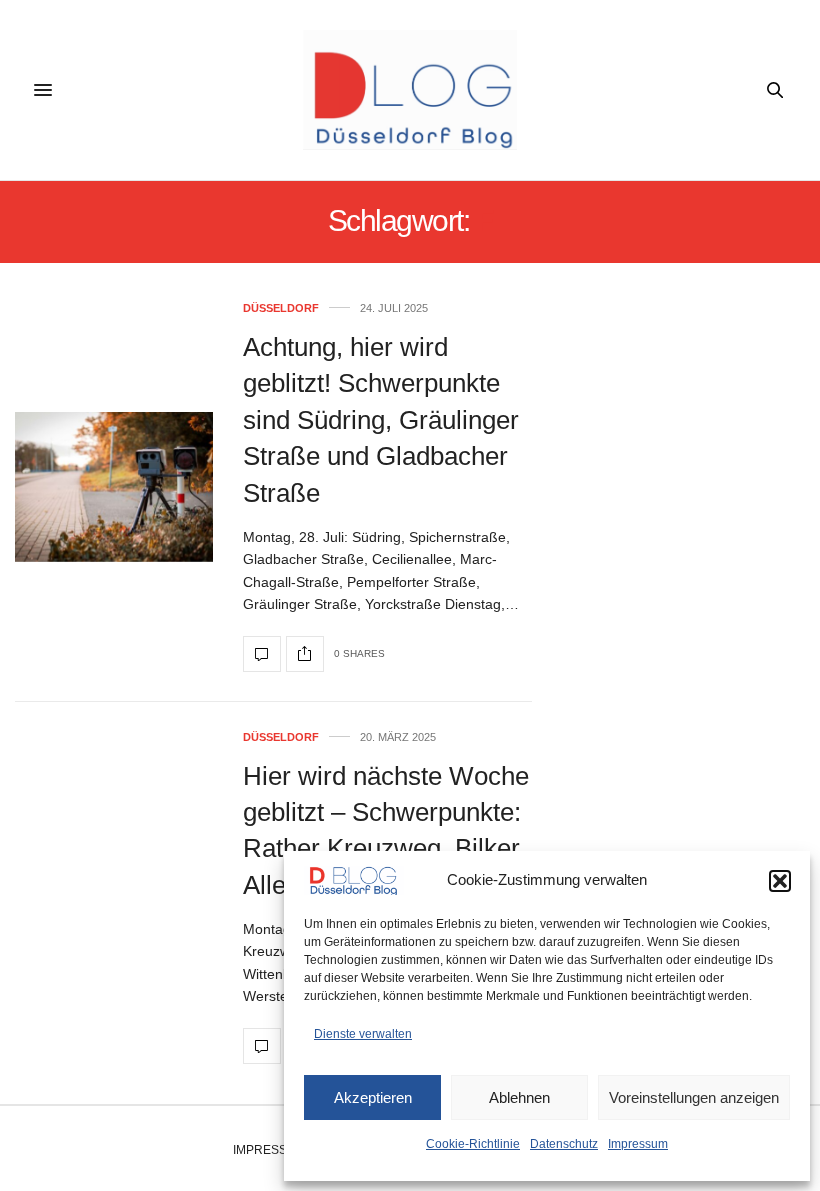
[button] (780, 881)
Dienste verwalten (363, 1034)
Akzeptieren (373, 1097)
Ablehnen (519, 1097)
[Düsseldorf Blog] (409, 90)
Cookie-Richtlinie (473, 1144)
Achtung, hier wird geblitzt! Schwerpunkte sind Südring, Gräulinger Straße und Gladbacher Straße (381, 420)
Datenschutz (564, 1144)
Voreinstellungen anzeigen (694, 1097)
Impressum (638, 1144)
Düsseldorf (281, 308)
